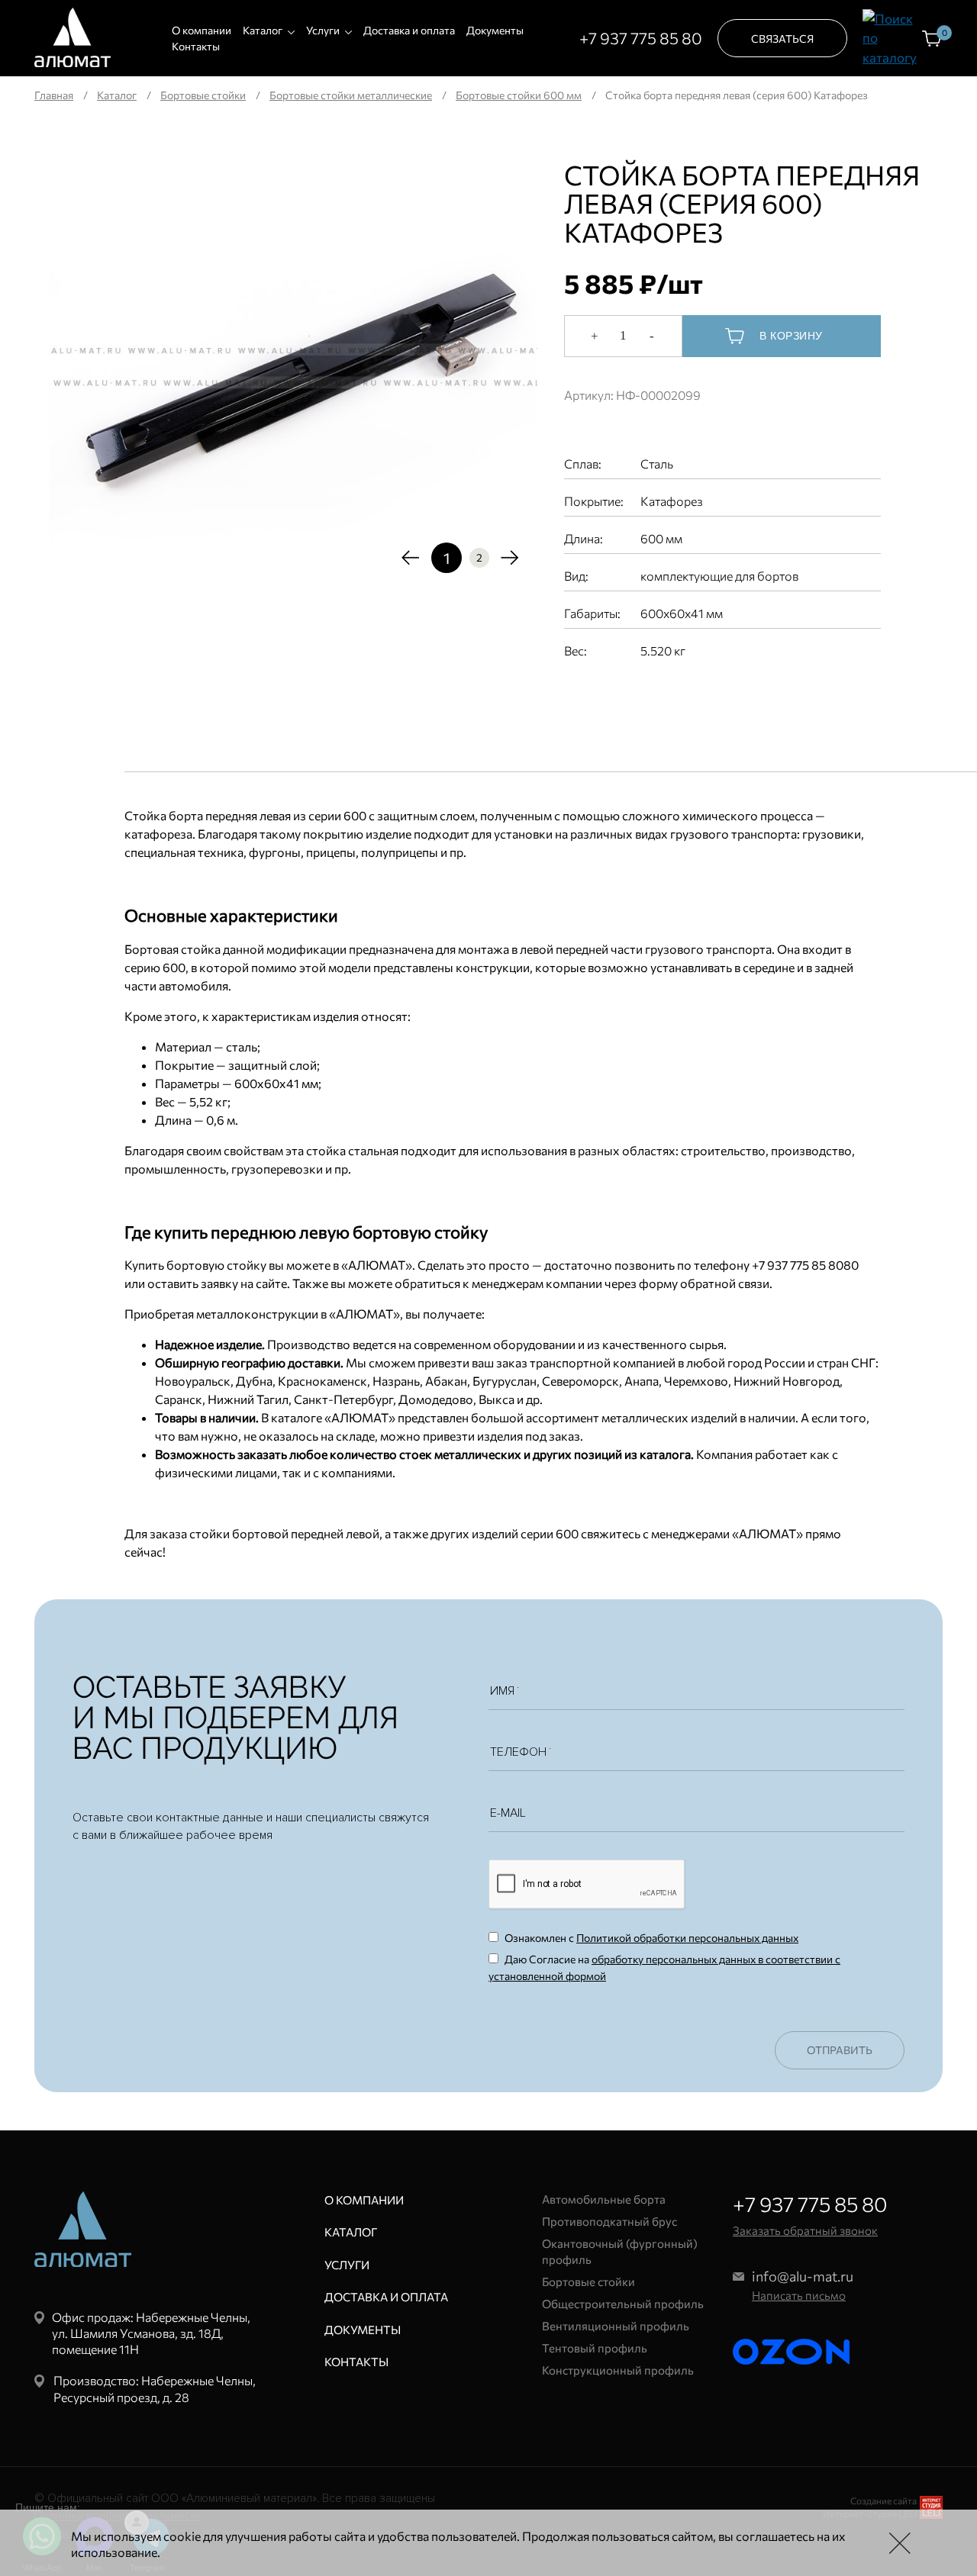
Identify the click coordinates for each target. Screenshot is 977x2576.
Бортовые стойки (203, 95)
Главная (54, 95)
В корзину (791, 336)
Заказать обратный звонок (805, 2230)
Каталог (263, 30)
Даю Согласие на (664, 1967)
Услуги (323, 30)
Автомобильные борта (604, 2199)
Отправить (840, 2050)
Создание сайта (883, 2500)
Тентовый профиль (595, 2348)
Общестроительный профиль (623, 2304)
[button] (411, 557)
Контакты (196, 46)
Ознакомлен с (650, 1938)
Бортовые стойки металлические (351, 95)
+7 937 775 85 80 (641, 38)
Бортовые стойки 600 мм (519, 95)
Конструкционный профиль (618, 2370)
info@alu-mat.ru (803, 2276)
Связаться (782, 39)
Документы (495, 30)
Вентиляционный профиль (616, 2326)
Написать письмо (799, 2295)
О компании (202, 30)
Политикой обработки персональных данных (687, 1938)
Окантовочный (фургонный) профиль (620, 2251)
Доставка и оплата (409, 30)
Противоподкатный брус (609, 2221)
